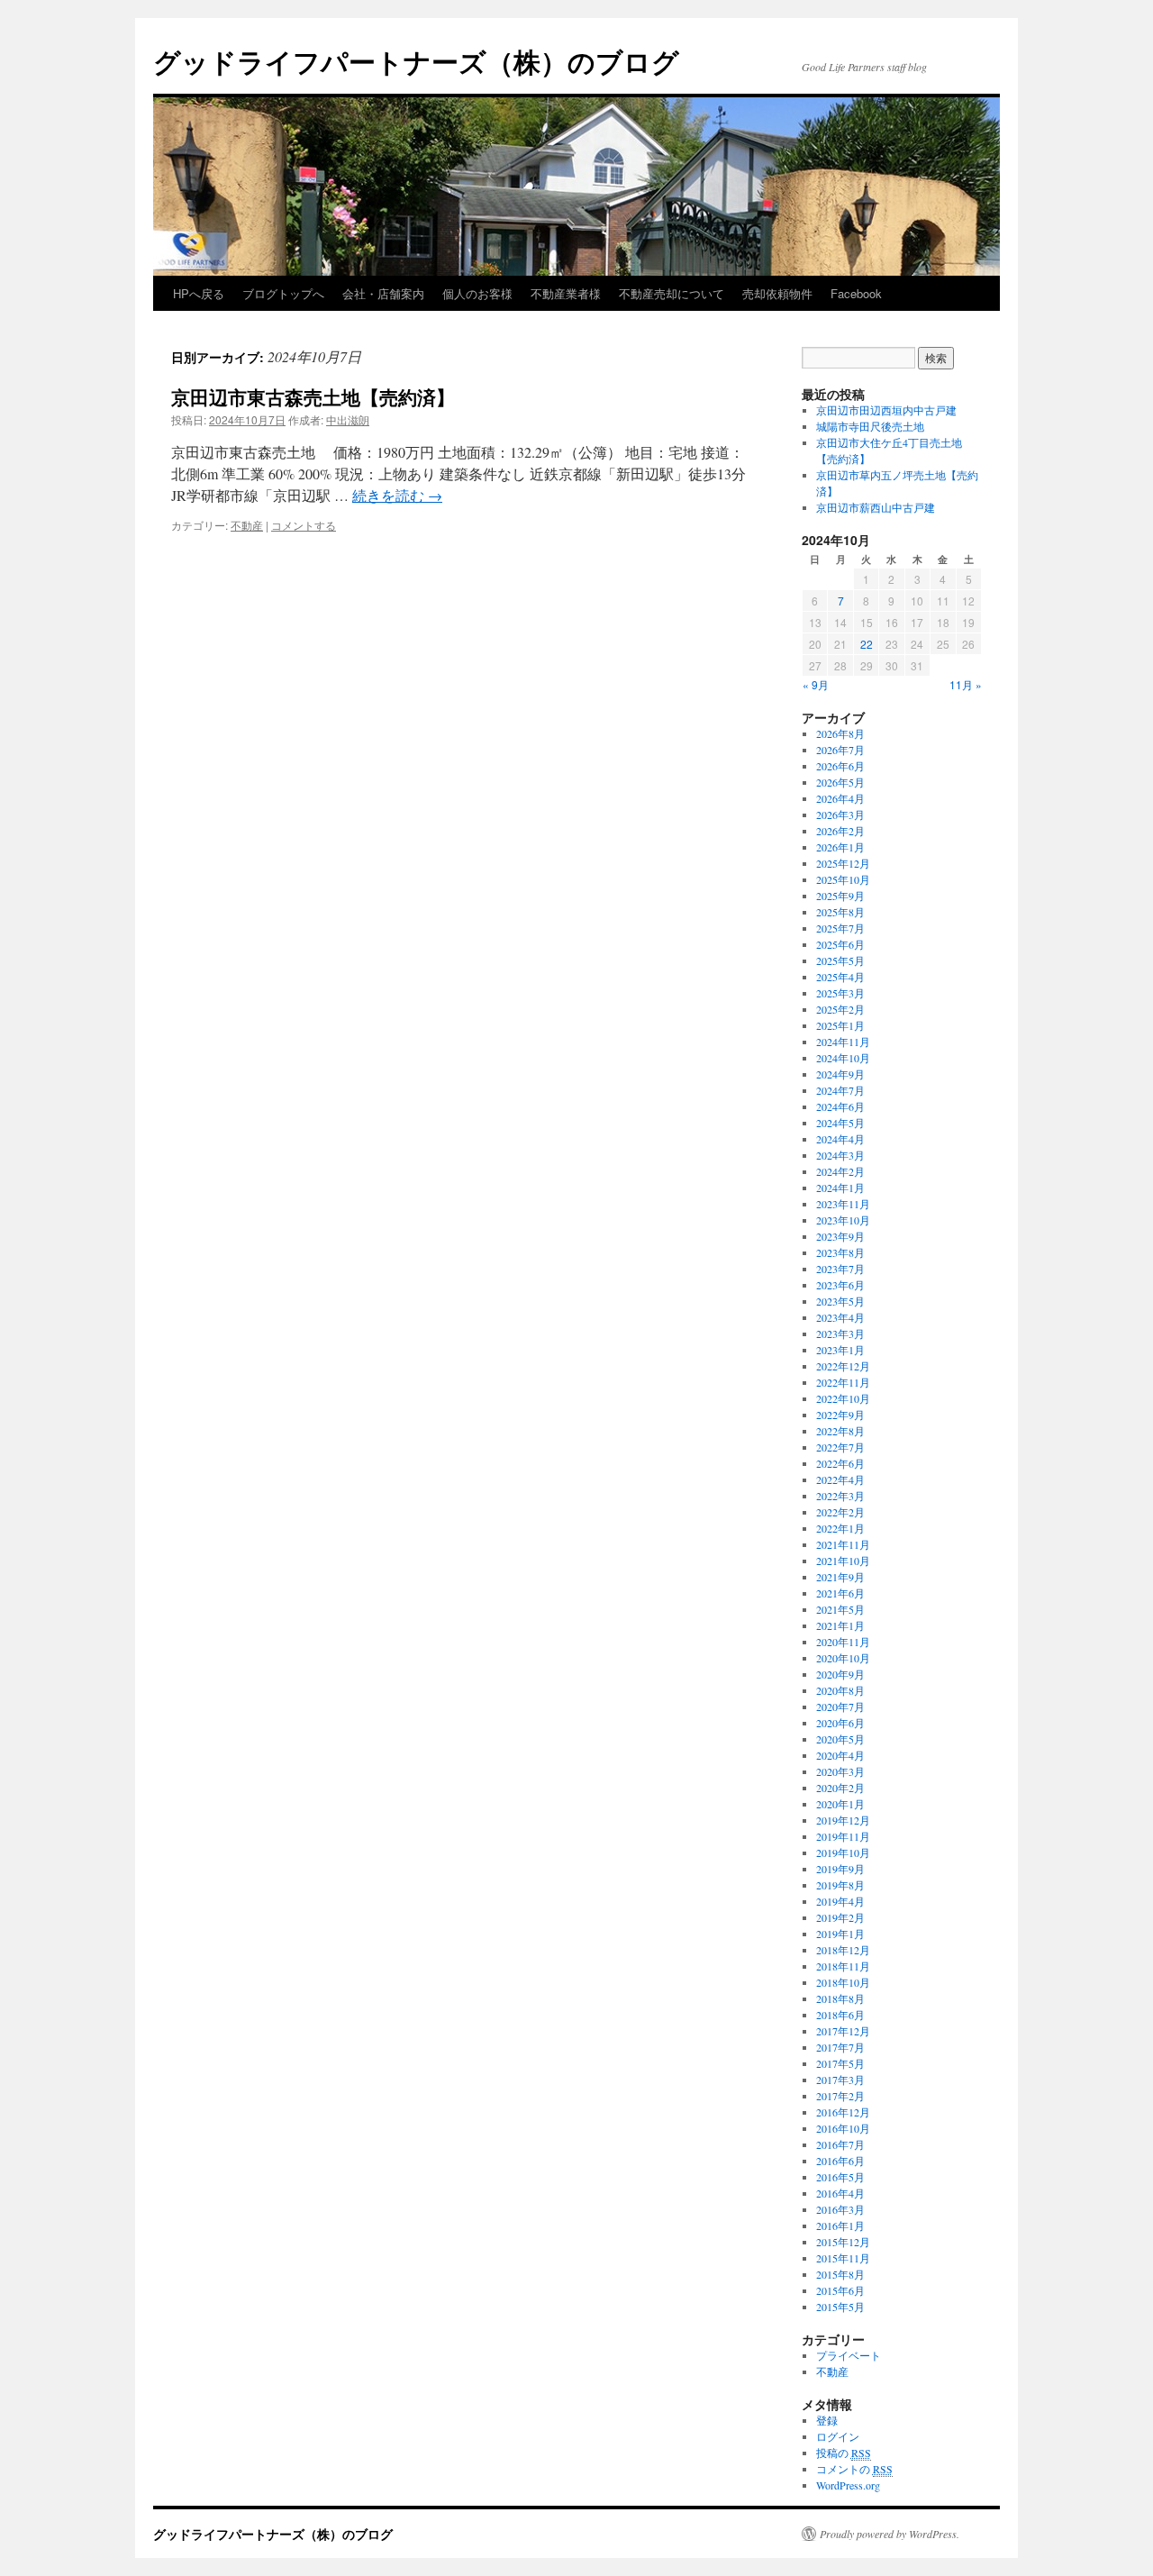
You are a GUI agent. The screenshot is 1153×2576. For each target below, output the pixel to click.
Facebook (856, 293)
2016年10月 (843, 2128)
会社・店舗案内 (383, 293)
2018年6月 (840, 2015)
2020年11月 (843, 1642)
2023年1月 (840, 1350)
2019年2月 (840, 1917)
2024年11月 (843, 1042)
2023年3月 (840, 1334)
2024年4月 (840, 1139)
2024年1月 (840, 1188)
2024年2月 (840, 1171)
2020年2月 (840, 1788)
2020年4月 (840, 1755)
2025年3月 (840, 993)
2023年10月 (843, 1220)
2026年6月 (840, 766)
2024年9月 (840, 1074)
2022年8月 (840, 1431)
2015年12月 (843, 2242)
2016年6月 (840, 2161)
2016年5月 (840, 2177)
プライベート (849, 2355)
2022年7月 (840, 1447)
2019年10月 (843, 1852)
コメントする (304, 525)
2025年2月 (840, 1009)
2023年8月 (840, 1252)
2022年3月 (840, 1496)
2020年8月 (840, 1690)
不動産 (247, 525)
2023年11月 (843, 1204)
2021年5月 (840, 1609)
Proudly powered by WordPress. (890, 2534)
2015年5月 (840, 2307)
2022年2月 (840, 1512)
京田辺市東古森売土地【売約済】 (313, 396)
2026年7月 (840, 750)
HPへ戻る (199, 293)
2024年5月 (840, 1123)
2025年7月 (840, 928)
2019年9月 (840, 1869)
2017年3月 (840, 2080)
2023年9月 (840, 1236)
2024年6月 (840, 1106)
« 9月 (816, 684)
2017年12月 (843, 2031)
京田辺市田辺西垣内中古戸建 (886, 410)
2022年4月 (840, 1479)
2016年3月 (840, 2209)
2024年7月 (840, 1090)
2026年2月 (840, 831)
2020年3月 (840, 1771)
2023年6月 (840, 1285)
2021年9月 (840, 1577)
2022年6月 (840, 1463)
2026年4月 (840, 798)
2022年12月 (843, 1366)
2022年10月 (843, 1398)
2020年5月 (840, 1739)
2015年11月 (843, 2258)
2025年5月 (840, 960)
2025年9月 (840, 896)
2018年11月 (843, 1966)
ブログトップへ (283, 293)
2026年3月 (840, 815)
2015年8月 (840, 2274)
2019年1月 (840, 1934)
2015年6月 (840, 2290)
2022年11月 (843, 1382)
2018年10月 (843, 1982)
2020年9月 (840, 1674)
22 (867, 644)
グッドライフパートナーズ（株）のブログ (416, 61)
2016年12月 (843, 2112)
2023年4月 (840, 1317)
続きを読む (397, 495)
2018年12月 (843, 1950)
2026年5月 (840, 782)
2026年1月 (840, 847)
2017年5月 (840, 2063)
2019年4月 (840, 1901)
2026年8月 (840, 733)
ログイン (838, 2436)
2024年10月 (843, 1058)
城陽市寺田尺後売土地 (870, 426)
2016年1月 (840, 2226)
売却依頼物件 (777, 293)
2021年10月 (843, 1561)
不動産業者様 (566, 293)
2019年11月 (843, 1836)
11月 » (966, 684)
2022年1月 (840, 1528)
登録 (827, 2420)
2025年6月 (840, 944)
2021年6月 (840, 1593)
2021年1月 (840, 1625)
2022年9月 (840, 1415)
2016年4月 (840, 2193)
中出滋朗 (348, 419)
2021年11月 (843, 1544)
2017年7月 (840, 2047)
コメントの (854, 2469)
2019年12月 (843, 1820)
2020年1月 (840, 1804)
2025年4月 (840, 977)
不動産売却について (672, 293)
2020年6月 (840, 1723)
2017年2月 (840, 2096)
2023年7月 (840, 1269)
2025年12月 (843, 863)
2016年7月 (840, 2144)
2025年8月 (840, 912)
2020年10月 (843, 1658)
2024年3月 (840, 1155)
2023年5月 (840, 1301)
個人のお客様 (477, 293)
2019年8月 (840, 1885)
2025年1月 (840, 1025)
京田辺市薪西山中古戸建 (876, 507)
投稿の (844, 2453)
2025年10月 (843, 879)
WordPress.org (848, 2485)
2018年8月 (840, 1998)
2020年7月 (840, 1707)
